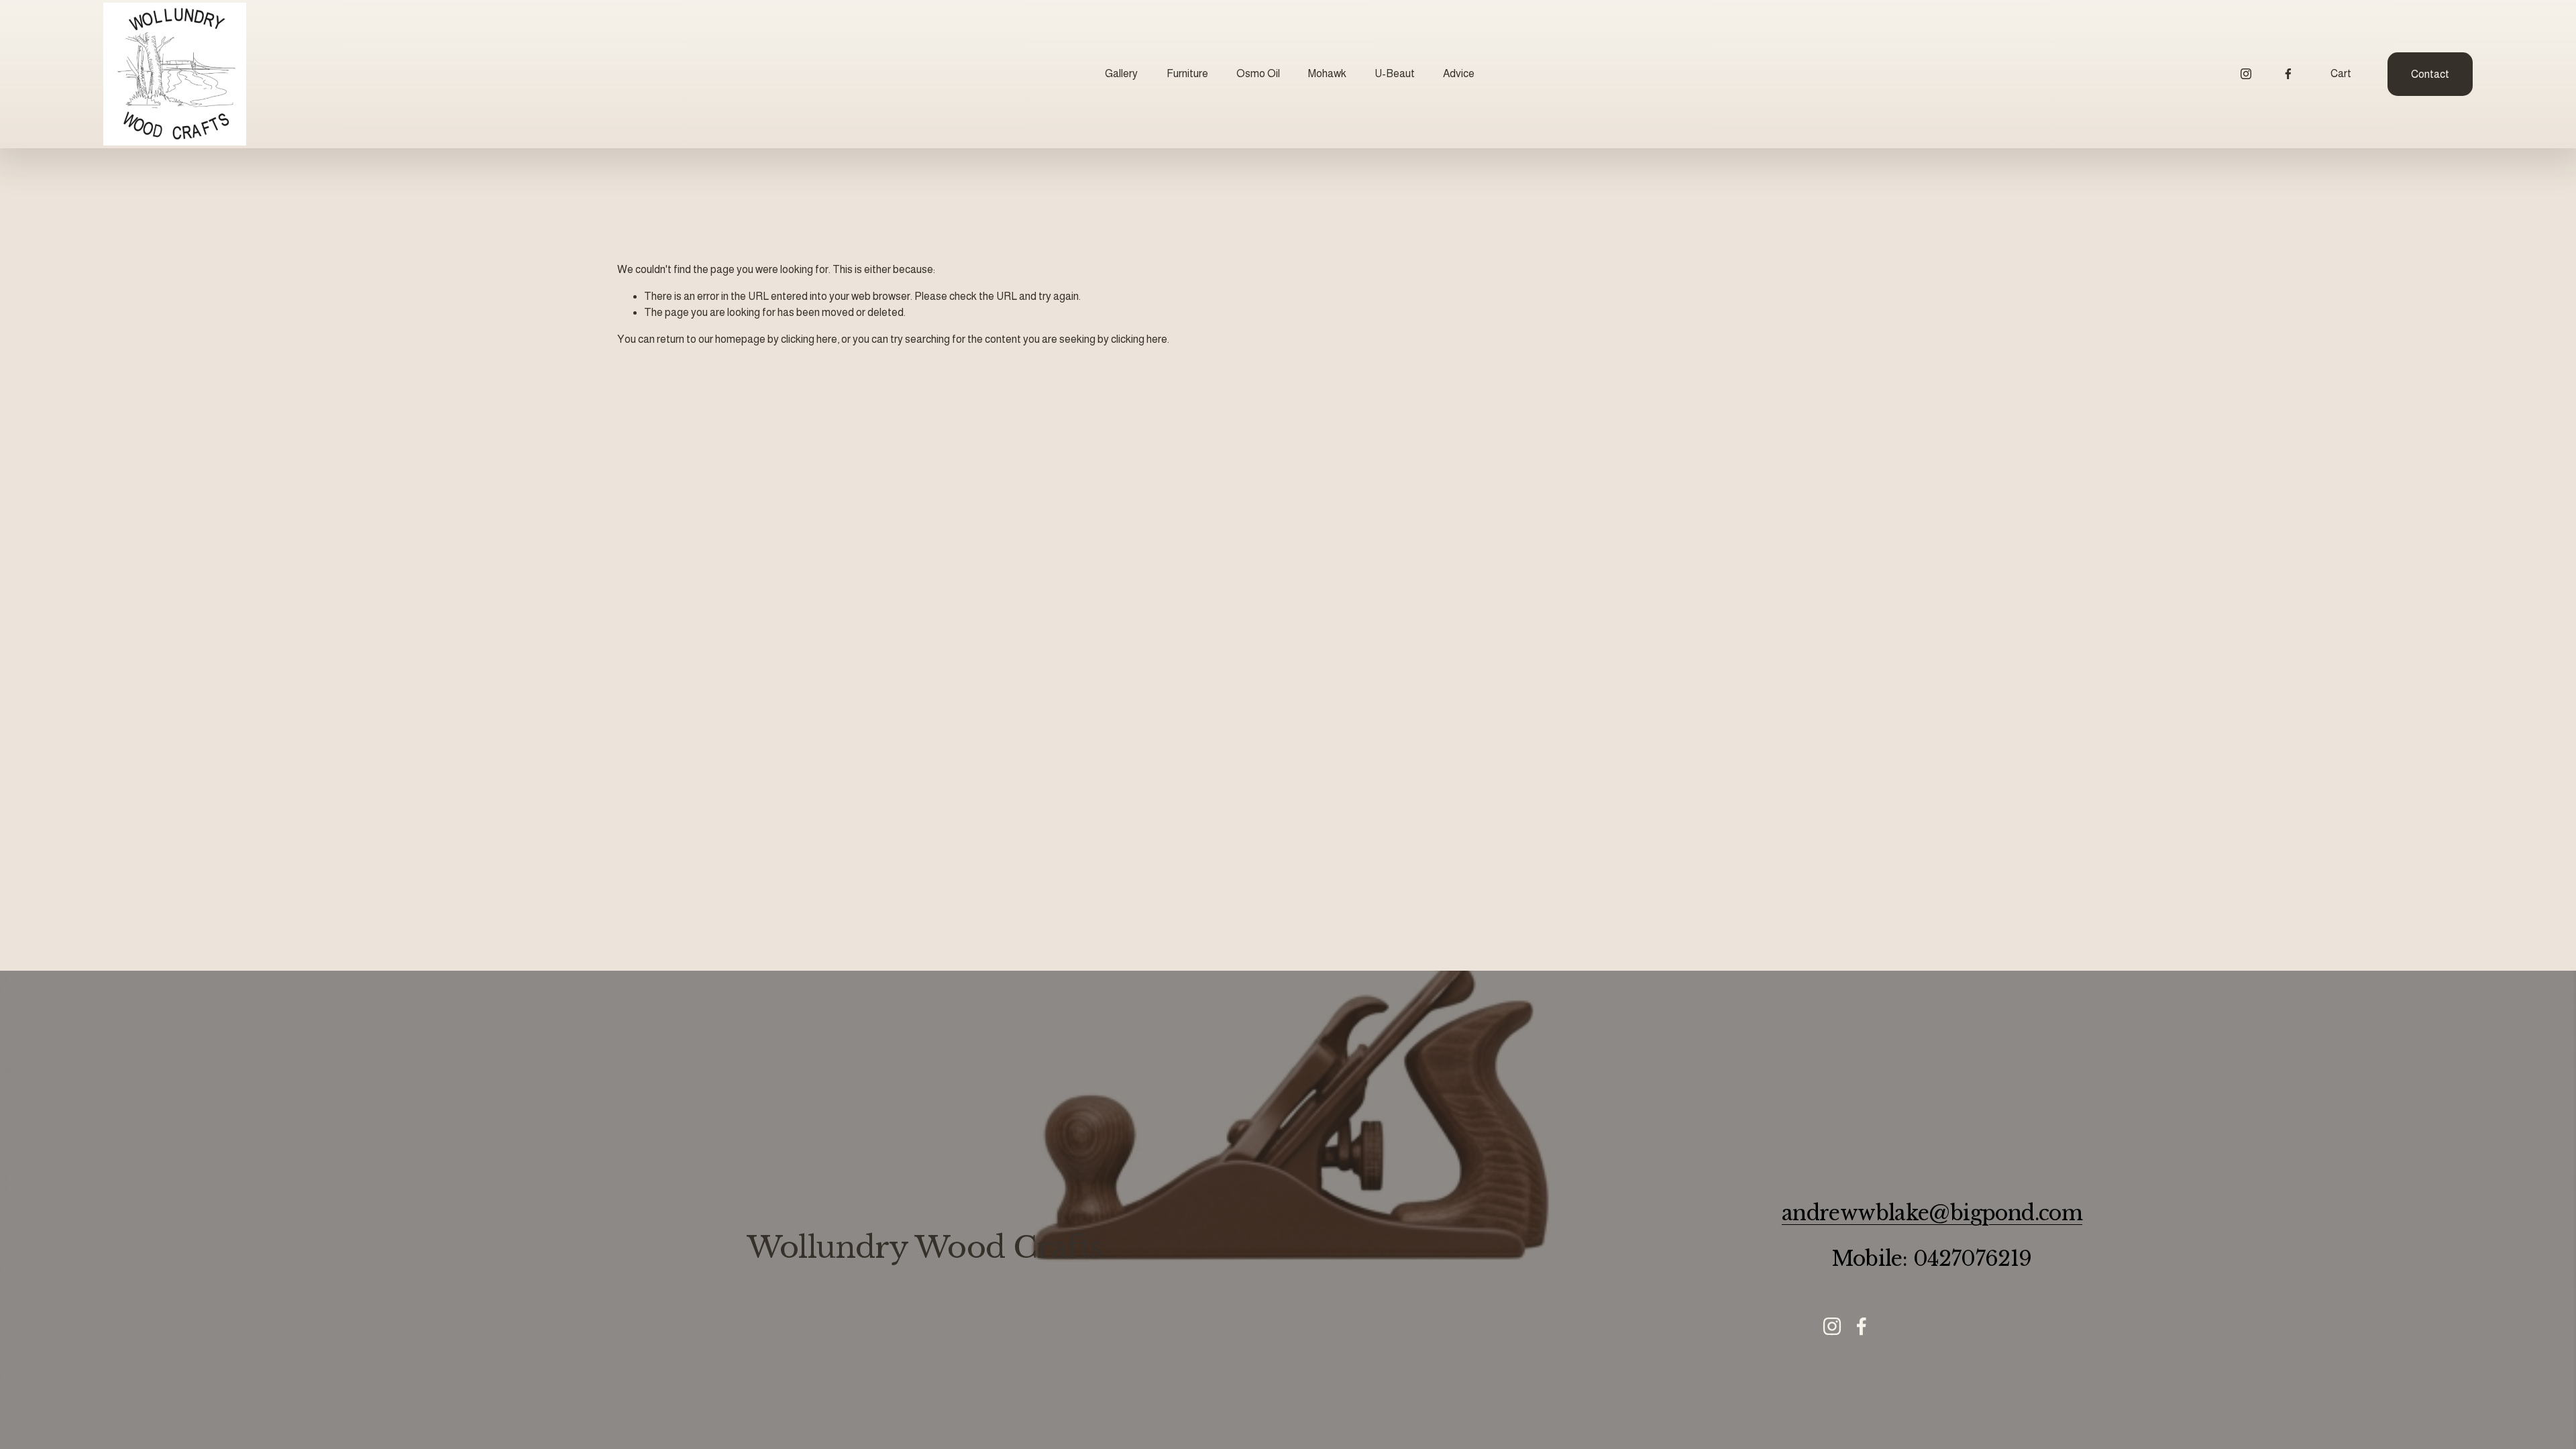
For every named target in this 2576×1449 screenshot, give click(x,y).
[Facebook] (2288, 74)
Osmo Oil (1258, 73)
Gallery (1121, 73)
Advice (1459, 73)
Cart (2341, 73)
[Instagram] (2246, 74)
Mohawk (1327, 73)
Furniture (1187, 73)
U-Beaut (1395, 73)
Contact (2430, 74)
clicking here (809, 339)
